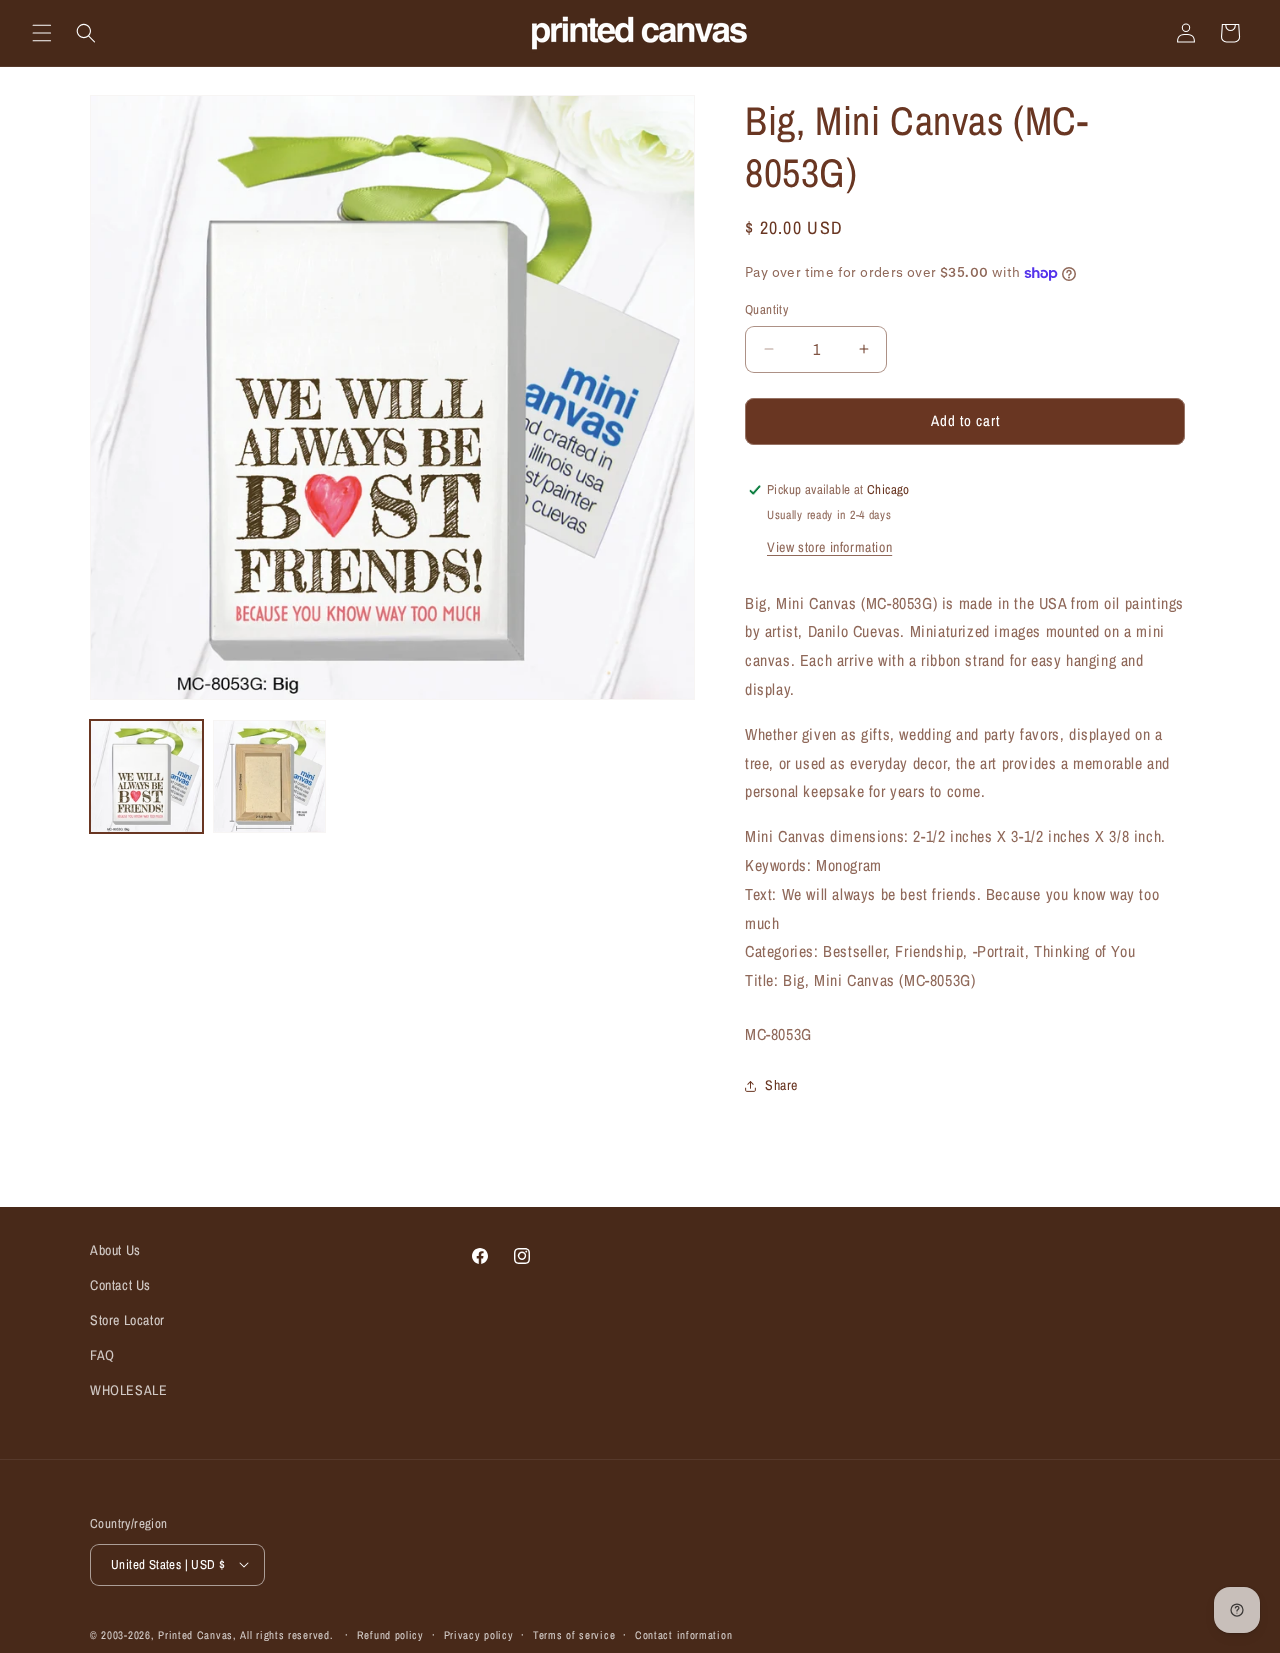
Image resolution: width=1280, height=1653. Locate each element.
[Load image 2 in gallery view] (269, 776)
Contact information (683, 1634)
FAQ (102, 1355)
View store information (829, 547)
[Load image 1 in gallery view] (146, 776)
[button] (42, 33)
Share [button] (781, 1085)
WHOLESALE (128, 1390)
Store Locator (127, 1320)
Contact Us (120, 1285)
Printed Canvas (195, 1634)
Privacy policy (479, 1634)
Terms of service (574, 1634)
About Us (115, 1250)
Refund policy (390, 1634)
